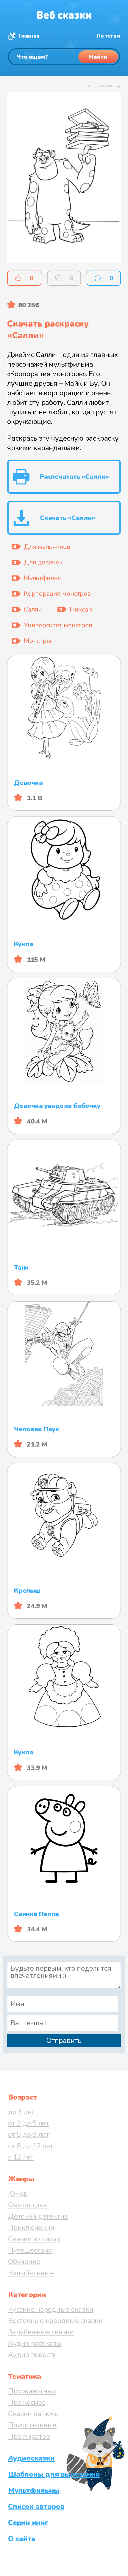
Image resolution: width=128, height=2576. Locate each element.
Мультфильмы (34, 2490)
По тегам (108, 36)
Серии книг (28, 2523)
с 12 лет (21, 2157)
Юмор (18, 2194)
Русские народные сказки (51, 2309)
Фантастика (28, 2205)
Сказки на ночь (33, 2414)
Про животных (32, 2391)
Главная (29, 36)
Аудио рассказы (35, 2343)
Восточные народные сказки (55, 2321)
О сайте (22, 2539)
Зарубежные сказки (41, 2332)
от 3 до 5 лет (29, 2123)
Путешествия (30, 2250)
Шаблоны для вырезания (54, 2474)
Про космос (27, 2402)
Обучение (24, 2262)
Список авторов (36, 2506)
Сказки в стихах (34, 2239)
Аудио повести (32, 2355)
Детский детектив (38, 2216)
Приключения (31, 2228)
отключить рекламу (104, 86)
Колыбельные (31, 2273)
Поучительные (32, 2425)
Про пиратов (29, 2436)
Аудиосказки (31, 2458)
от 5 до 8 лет (29, 2134)
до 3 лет (21, 2112)
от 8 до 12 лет (31, 2146)
